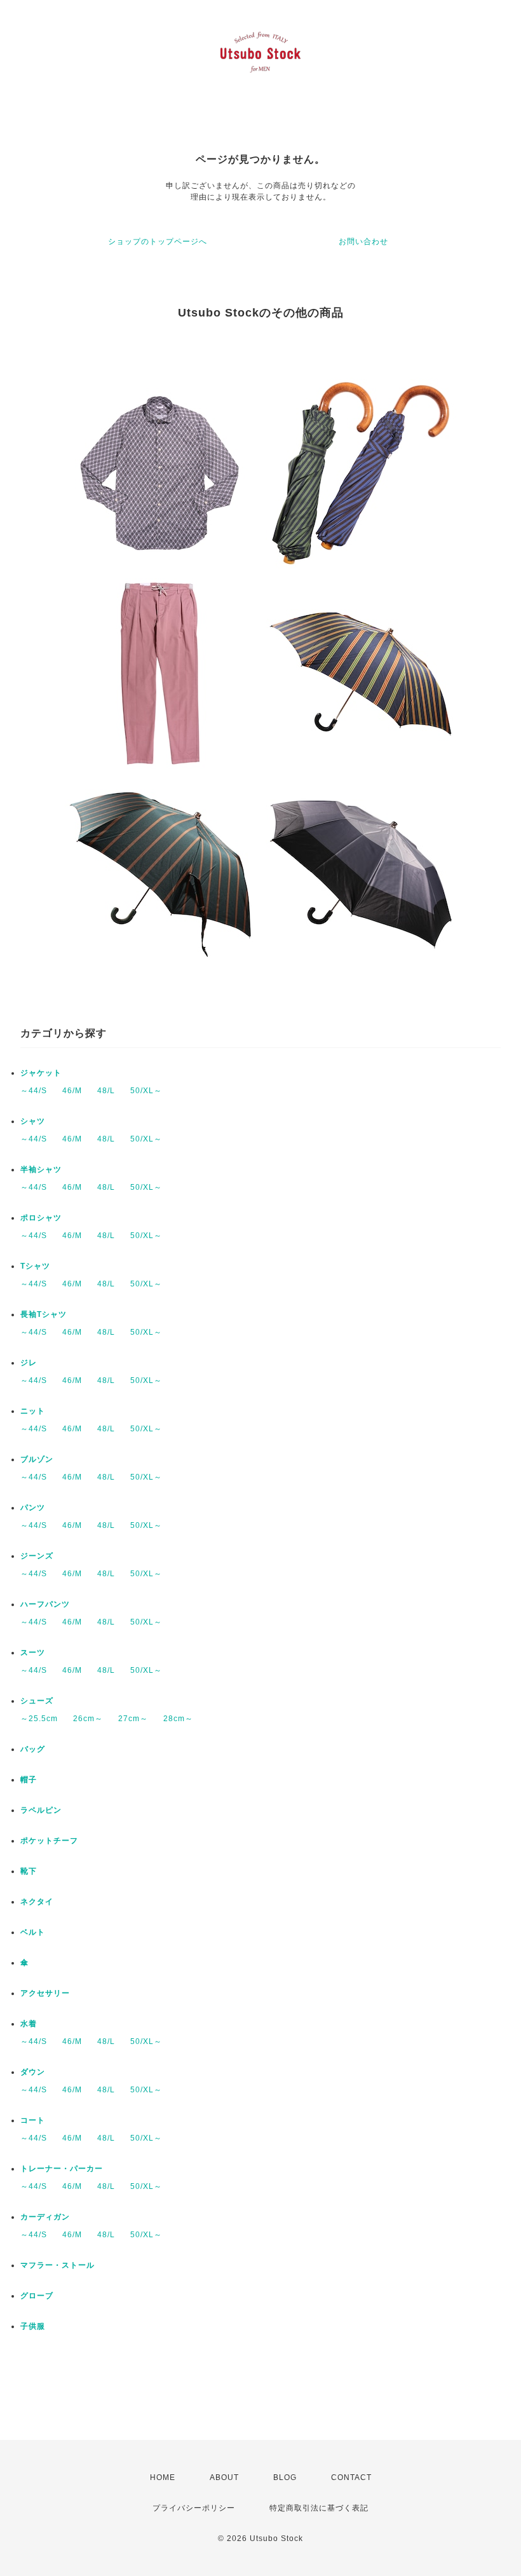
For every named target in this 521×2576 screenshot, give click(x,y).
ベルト (33, 1932)
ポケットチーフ (49, 1841)
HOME (163, 2477)
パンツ (33, 1508)
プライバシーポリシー (194, 2508)
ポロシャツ (41, 1218)
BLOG (285, 2477)
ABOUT (224, 2477)
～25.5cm (39, 1719)
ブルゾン (37, 1459)
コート (33, 2120)
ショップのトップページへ (158, 242)
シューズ (37, 1701)
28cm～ (178, 1719)
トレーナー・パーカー (62, 2169)
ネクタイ (37, 1902)
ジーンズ (37, 1556)
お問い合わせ (363, 242)
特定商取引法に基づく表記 (319, 2508)
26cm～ (88, 1719)
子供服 (33, 2326)
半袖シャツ (41, 1169)
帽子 (29, 1780)
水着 (29, 2024)
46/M (72, 1091)
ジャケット (41, 1073)
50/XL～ (146, 1091)
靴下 (29, 1871)
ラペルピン (41, 1810)
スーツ (33, 1653)
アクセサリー (45, 1993)
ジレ (29, 1363)
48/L (106, 1091)
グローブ (37, 2296)
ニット (33, 1411)
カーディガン (45, 2217)
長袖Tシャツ (44, 1314)
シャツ (33, 1121)
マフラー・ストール (58, 2265)
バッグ (33, 1749)
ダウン (33, 2072)
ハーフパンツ (45, 1604)
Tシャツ (35, 1266)
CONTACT (351, 2477)
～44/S (34, 1091)
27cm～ (133, 1719)
